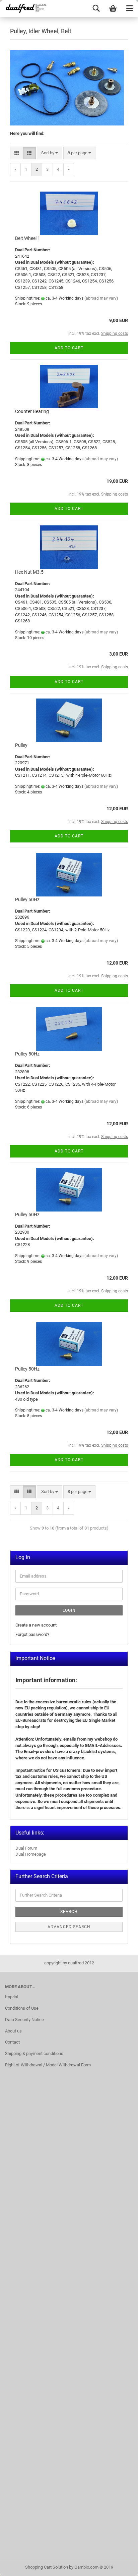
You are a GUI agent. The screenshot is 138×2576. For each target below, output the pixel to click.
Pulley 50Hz (27, 899)
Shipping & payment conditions (34, 2053)
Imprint (12, 1997)
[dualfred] (25, 8)
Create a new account (36, 1625)
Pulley (21, 745)
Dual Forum (26, 1848)
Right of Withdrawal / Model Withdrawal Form (48, 2065)
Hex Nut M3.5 (29, 572)
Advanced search (69, 1927)
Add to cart (69, 348)
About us (13, 2031)
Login (69, 1610)
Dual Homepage (31, 1854)
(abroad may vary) (101, 298)
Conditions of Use (22, 2008)
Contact (12, 2042)
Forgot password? (32, 1634)
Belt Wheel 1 (28, 238)
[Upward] (120, 2566)
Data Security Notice (24, 2020)
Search (69, 1912)
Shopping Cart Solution (47, 2567)
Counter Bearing (32, 411)
